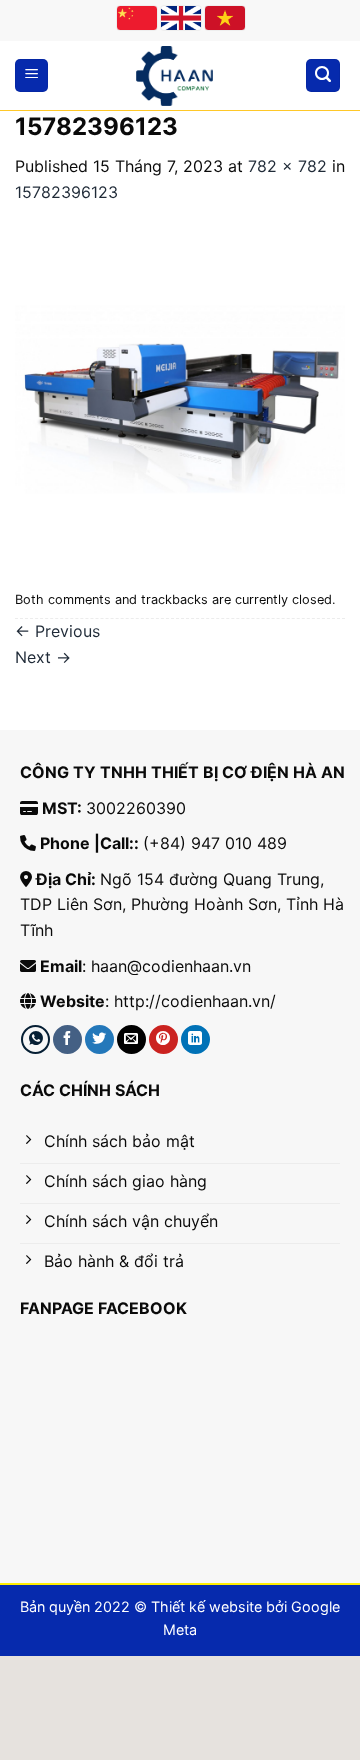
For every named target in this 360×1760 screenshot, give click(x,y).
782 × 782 (287, 166)
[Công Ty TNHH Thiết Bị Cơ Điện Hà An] (175, 76)
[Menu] (31, 75)
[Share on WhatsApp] (35, 1039)
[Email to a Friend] (131, 1039)
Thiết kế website (206, 1606)
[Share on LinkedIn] (195, 1039)
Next (43, 657)
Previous (57, 631)
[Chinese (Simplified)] (137, 18)
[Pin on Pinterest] (163, 1039)
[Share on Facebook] (67, 1039)
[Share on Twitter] (99, 1039)
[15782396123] (180, 393)
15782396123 (66, 192)
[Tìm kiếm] (323, 75)
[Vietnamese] (225, 18)
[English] (181, 18)
